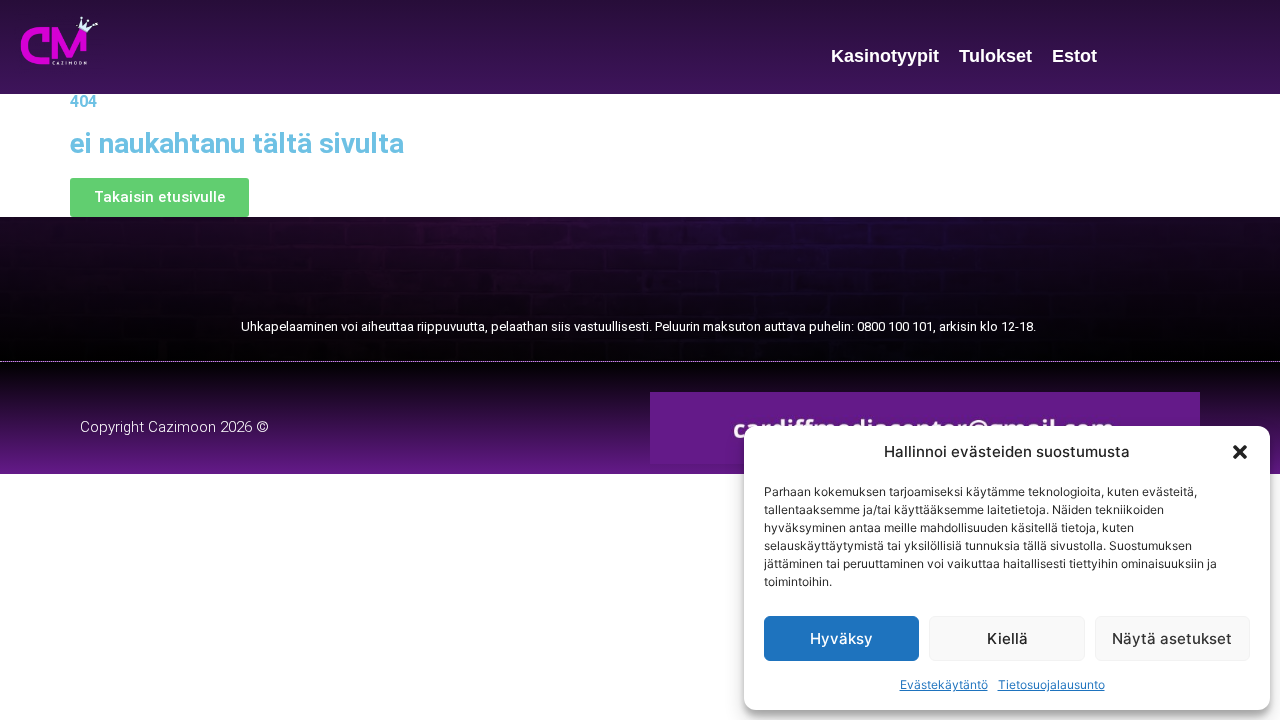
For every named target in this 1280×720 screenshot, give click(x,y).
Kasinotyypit (885, 56)
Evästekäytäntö (944, 684)
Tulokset (995, 56)
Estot (1074, 56)
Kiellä (1007, 638)
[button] (1240, 452)
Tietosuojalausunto (1051, 684)
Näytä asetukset (1172, 638)
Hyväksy (841, 638)
